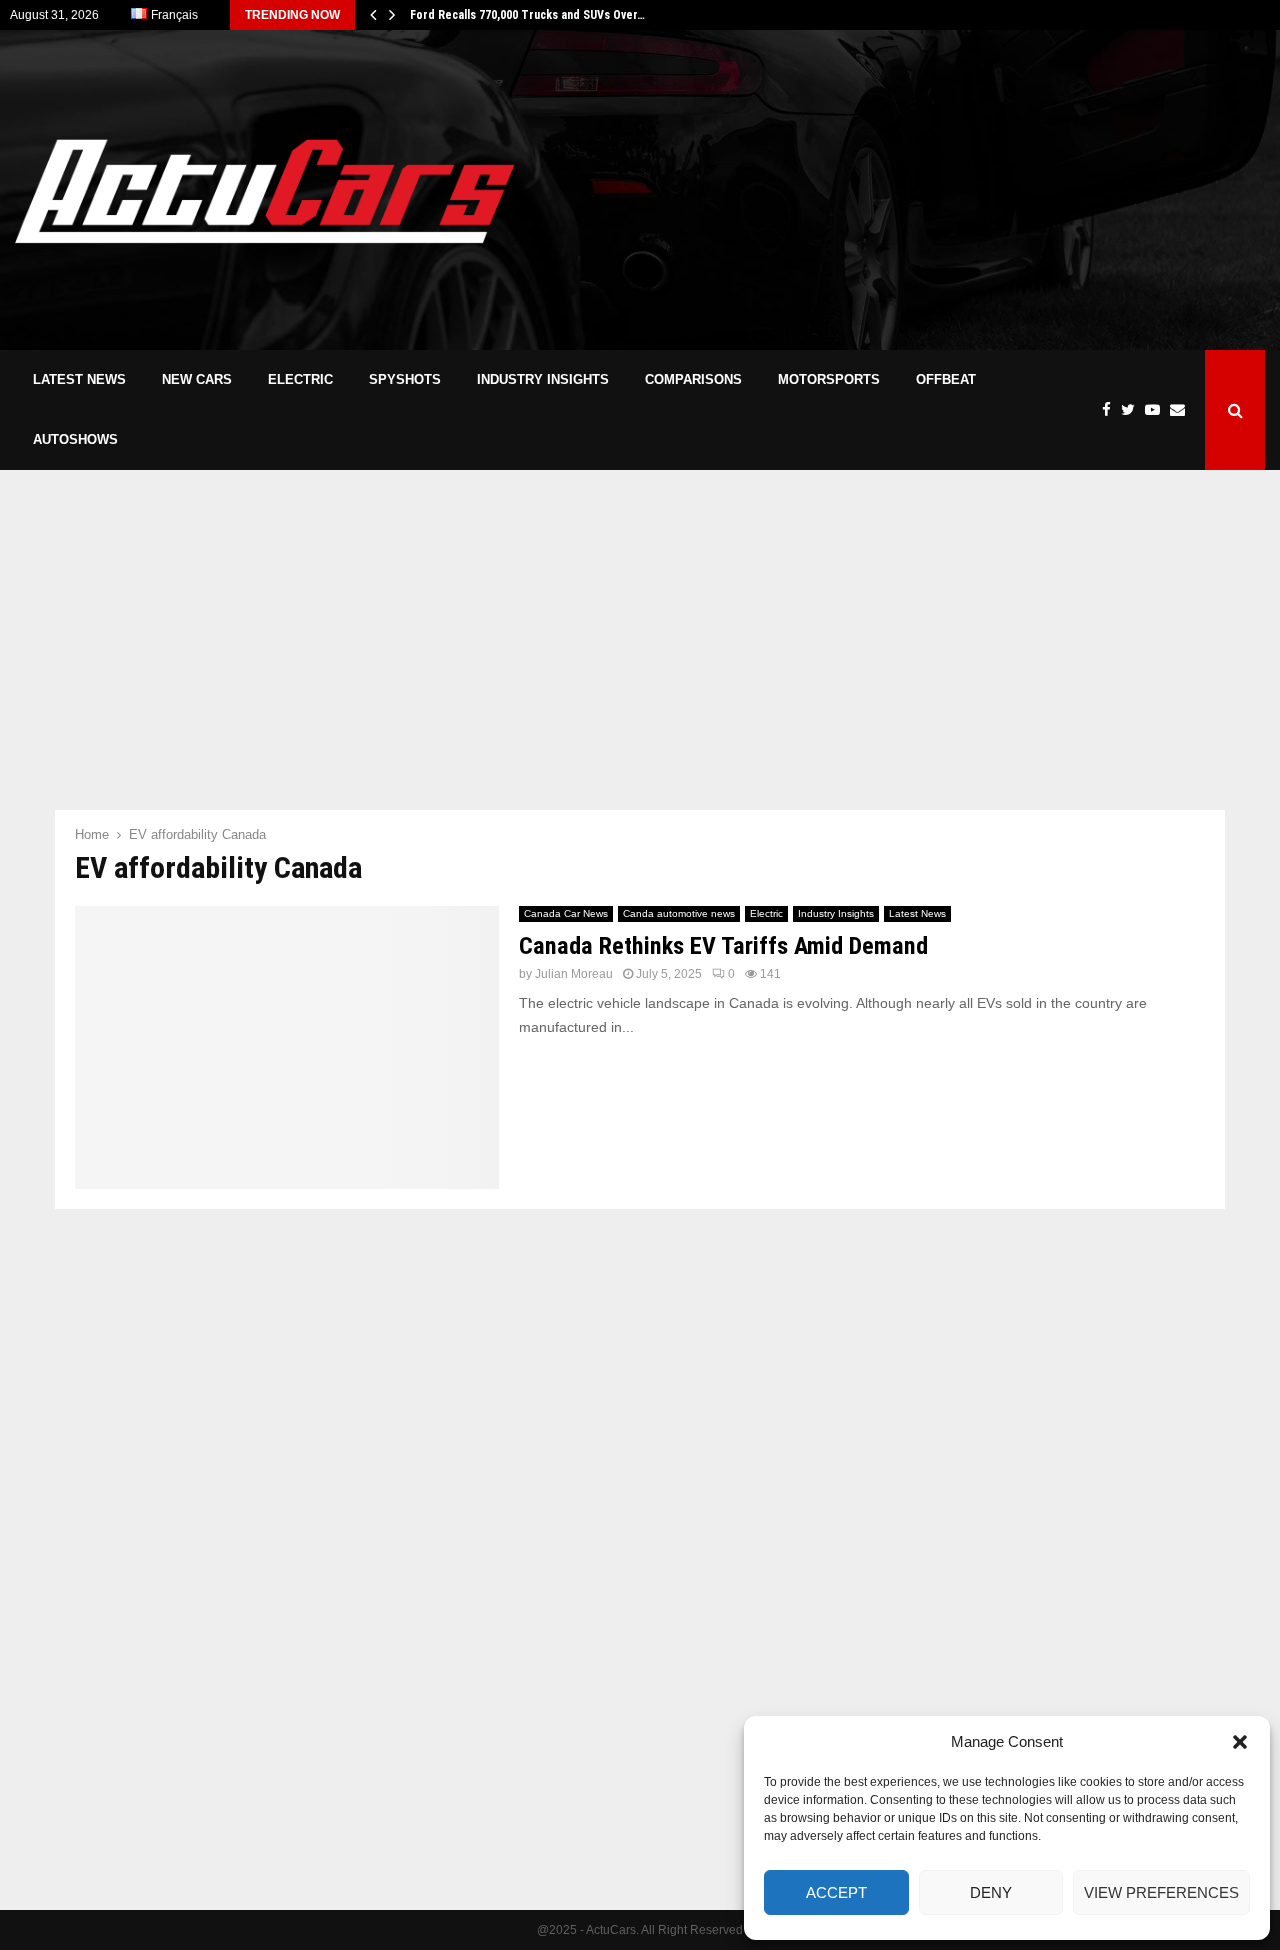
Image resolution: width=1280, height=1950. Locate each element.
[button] (1240, 1742)
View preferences (1161, 1892)
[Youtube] (1157, 410)
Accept (836, 1892)
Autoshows (75, 439)
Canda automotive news (679, 913)
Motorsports (829, 379)
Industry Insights (543, 379)
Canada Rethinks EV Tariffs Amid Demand (723, 946)
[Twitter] (1133, 410)
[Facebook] (1111, 410)
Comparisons (693, 379)
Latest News (79, 379)
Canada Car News (566, 913)
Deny (991, 1892)
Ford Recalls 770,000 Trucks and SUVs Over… (527, 15)
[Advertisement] (901, 190)
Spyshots (405, 379)
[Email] (1182, 410)
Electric (300, 379)
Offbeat (946, 379)
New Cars (197, 379)
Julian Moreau (574, 974)
